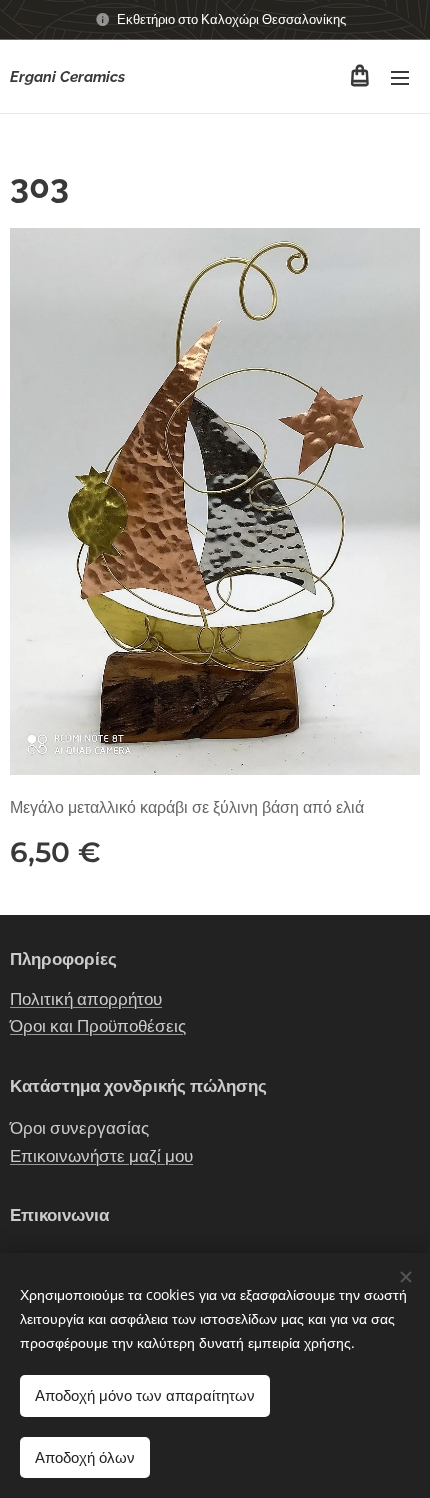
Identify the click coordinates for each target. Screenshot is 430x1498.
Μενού (400, 77)
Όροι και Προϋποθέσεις (98, 1026)
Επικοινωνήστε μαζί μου (101, 1156)
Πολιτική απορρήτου (86, 999)
